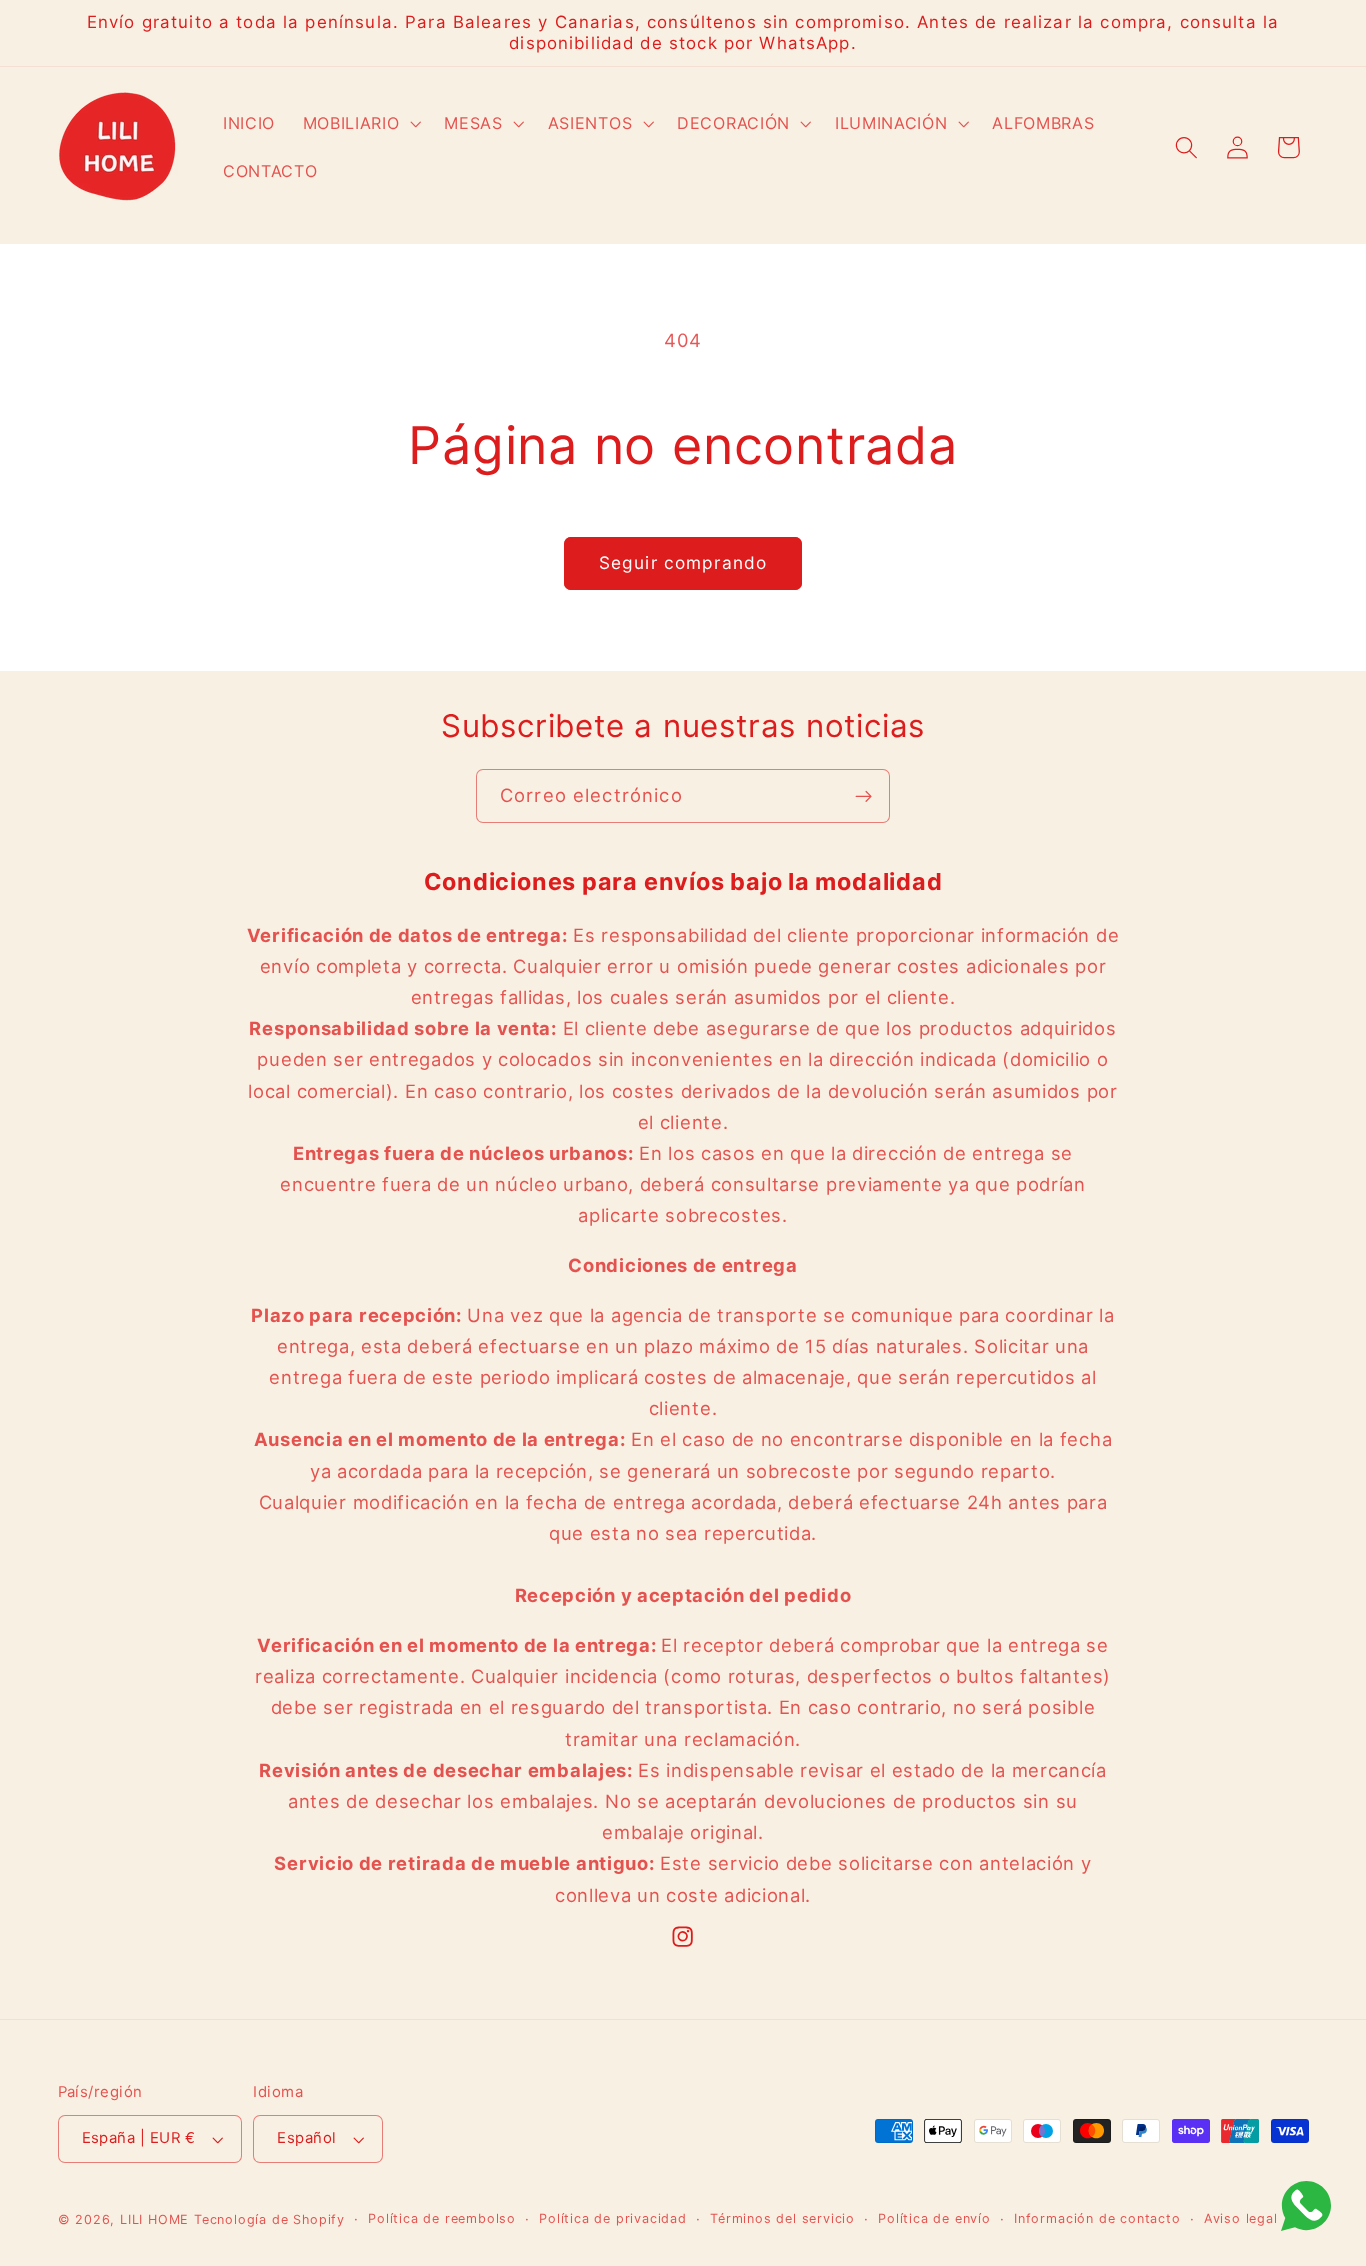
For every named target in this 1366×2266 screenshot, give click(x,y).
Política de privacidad (613, 2218)
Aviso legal (1241, 2218)
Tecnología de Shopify (269, 2219)
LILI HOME (154, 2219)
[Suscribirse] (863, 796)
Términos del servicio (782, 2218)
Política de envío (934, 2218)
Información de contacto (1097, 2218)
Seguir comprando (683, 562)
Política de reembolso (442, 2218)
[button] (360, 124)
